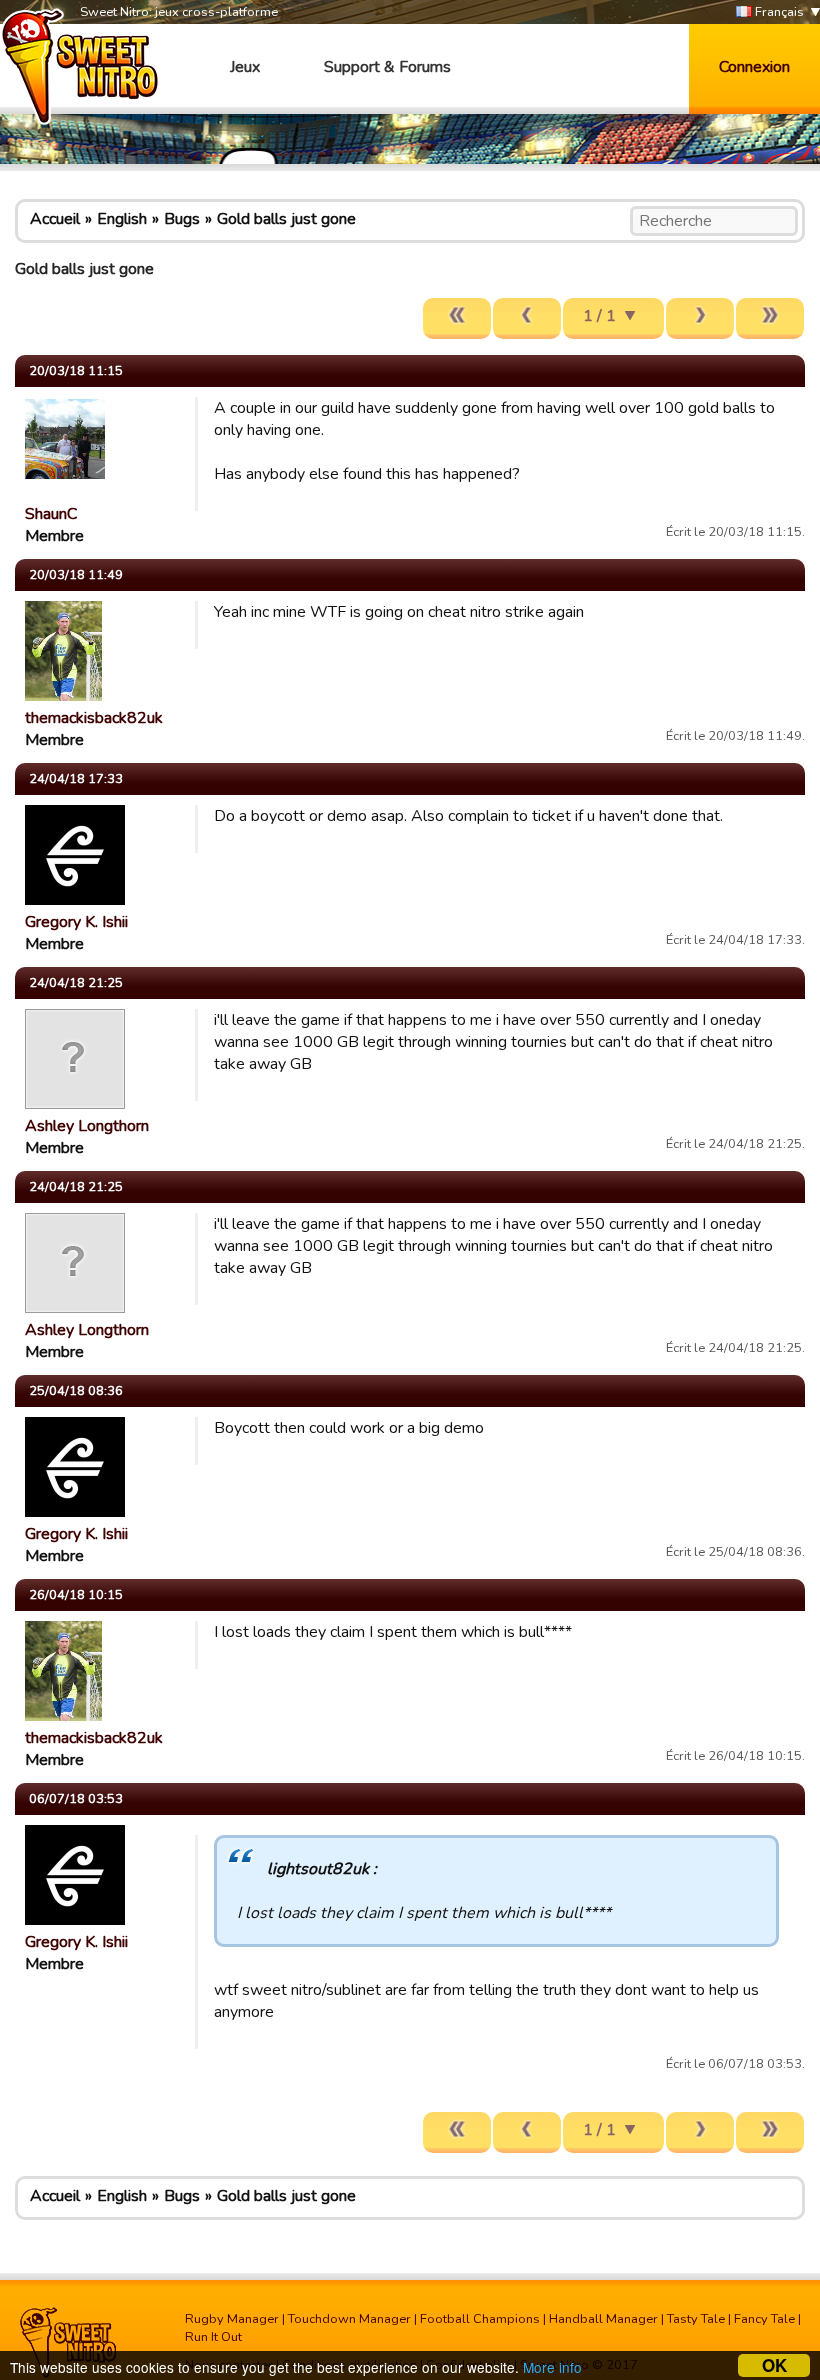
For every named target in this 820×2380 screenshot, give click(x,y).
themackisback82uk (94, 718)
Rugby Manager (232, 2319)
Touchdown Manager (349, 2319)
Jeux (245, 67)
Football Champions (480, 2319)
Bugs (182, 219)
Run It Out (213, 2337)
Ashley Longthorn (87, 1126)
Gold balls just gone (286, 219)
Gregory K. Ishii (76, 922)
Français (778, 12)
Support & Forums (387, 67)
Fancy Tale (764, 2319)
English (122, 219)
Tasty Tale (696, 2319)
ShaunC (51, 514)
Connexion (754, 67)
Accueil (55, 219)
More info (552, 2367)
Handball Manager (603, 2319)
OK (774, 2365)
